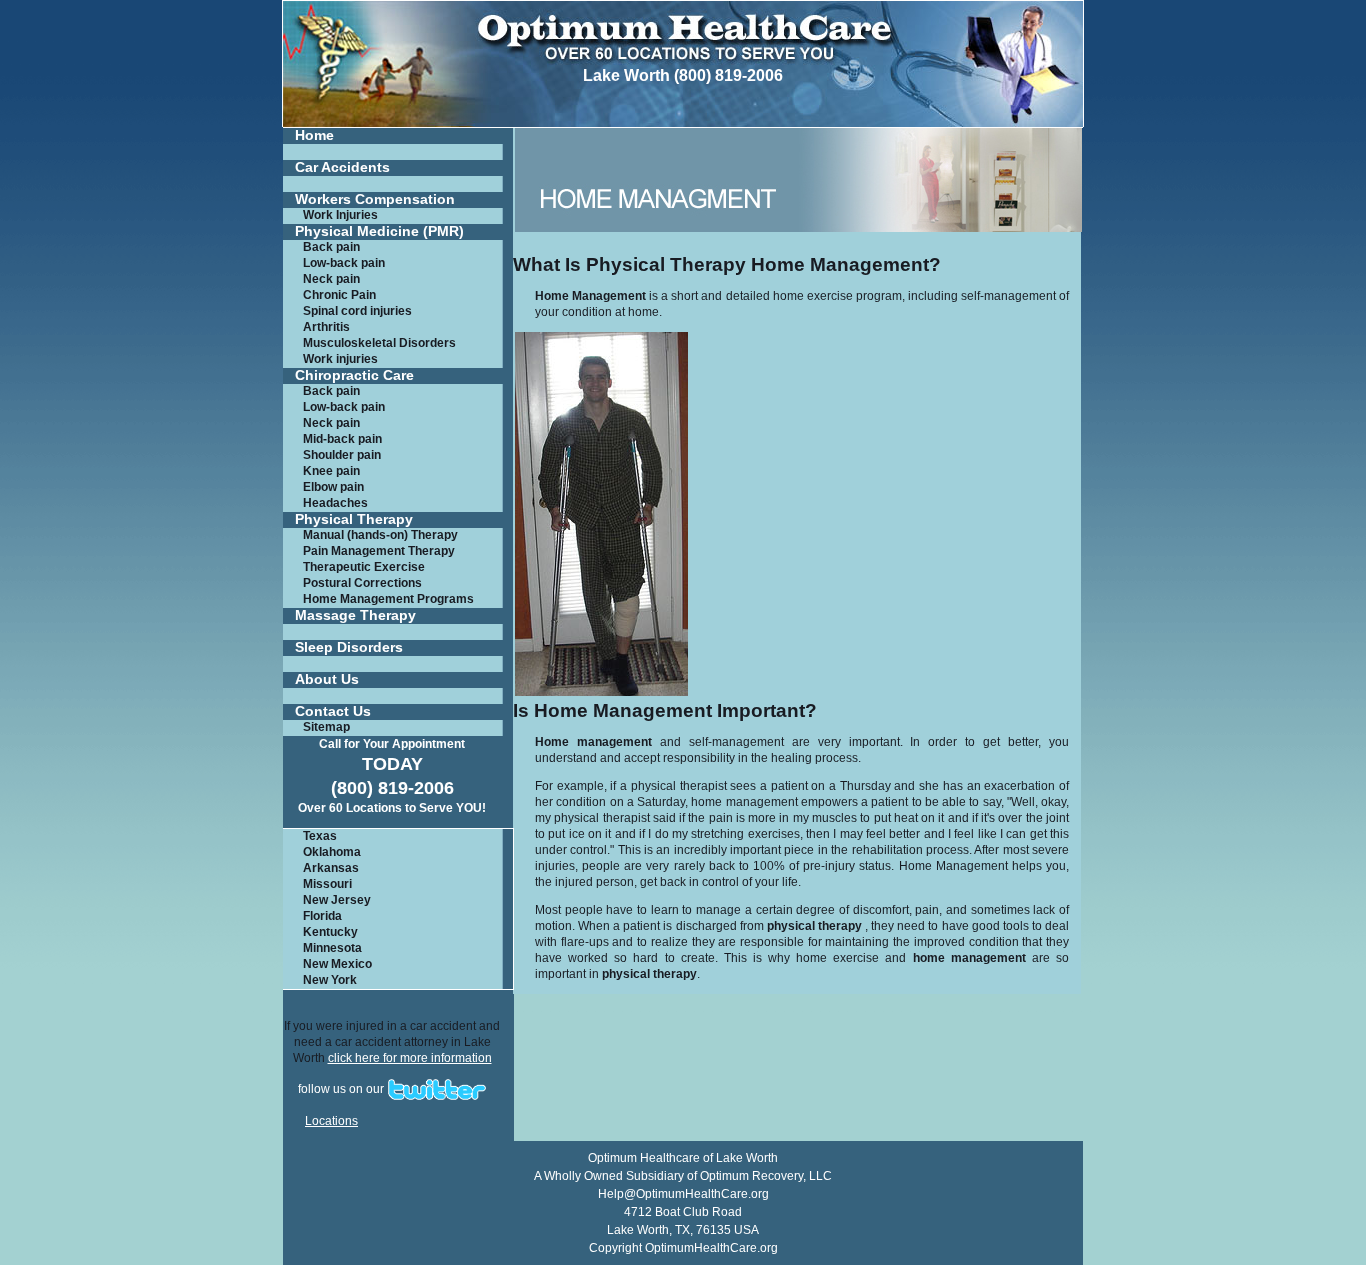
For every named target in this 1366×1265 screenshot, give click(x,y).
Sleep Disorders (349, 647)
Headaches (335, 503)
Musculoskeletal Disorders (379, 343)
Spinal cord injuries (357, 311)
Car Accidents (342, 167)
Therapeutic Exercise (364, 567)
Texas (320, 836)
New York (330, 980)
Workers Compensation (375, 199)
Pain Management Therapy (379, 551)
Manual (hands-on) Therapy (380, 535)
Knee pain (331, 471)
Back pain (331, 247)
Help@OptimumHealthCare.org (683, 1194)
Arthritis (326, 327)
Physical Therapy (354, 519)
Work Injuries (340, 215)
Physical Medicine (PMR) (379, 231)
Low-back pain (344, 263)
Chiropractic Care (354, 375)
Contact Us (333, 711)
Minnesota (332, 948)
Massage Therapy (355, 615)
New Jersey (337, 900)
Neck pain (331, 279)
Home (314, 135)
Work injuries (340, 359)
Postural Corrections (362, 583)
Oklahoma (332, 852)
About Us (327, 679)
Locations (331, 1121)
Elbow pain (333, 487)
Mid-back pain (342, 439)
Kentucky (330, 932)
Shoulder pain (342, 455)
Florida (322, 916)
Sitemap (326, 727)
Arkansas (331, 868)
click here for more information (410, 1058)
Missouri (327, 884)
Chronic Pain (339, 295)
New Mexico (337, 964)
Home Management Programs (388, 599)
